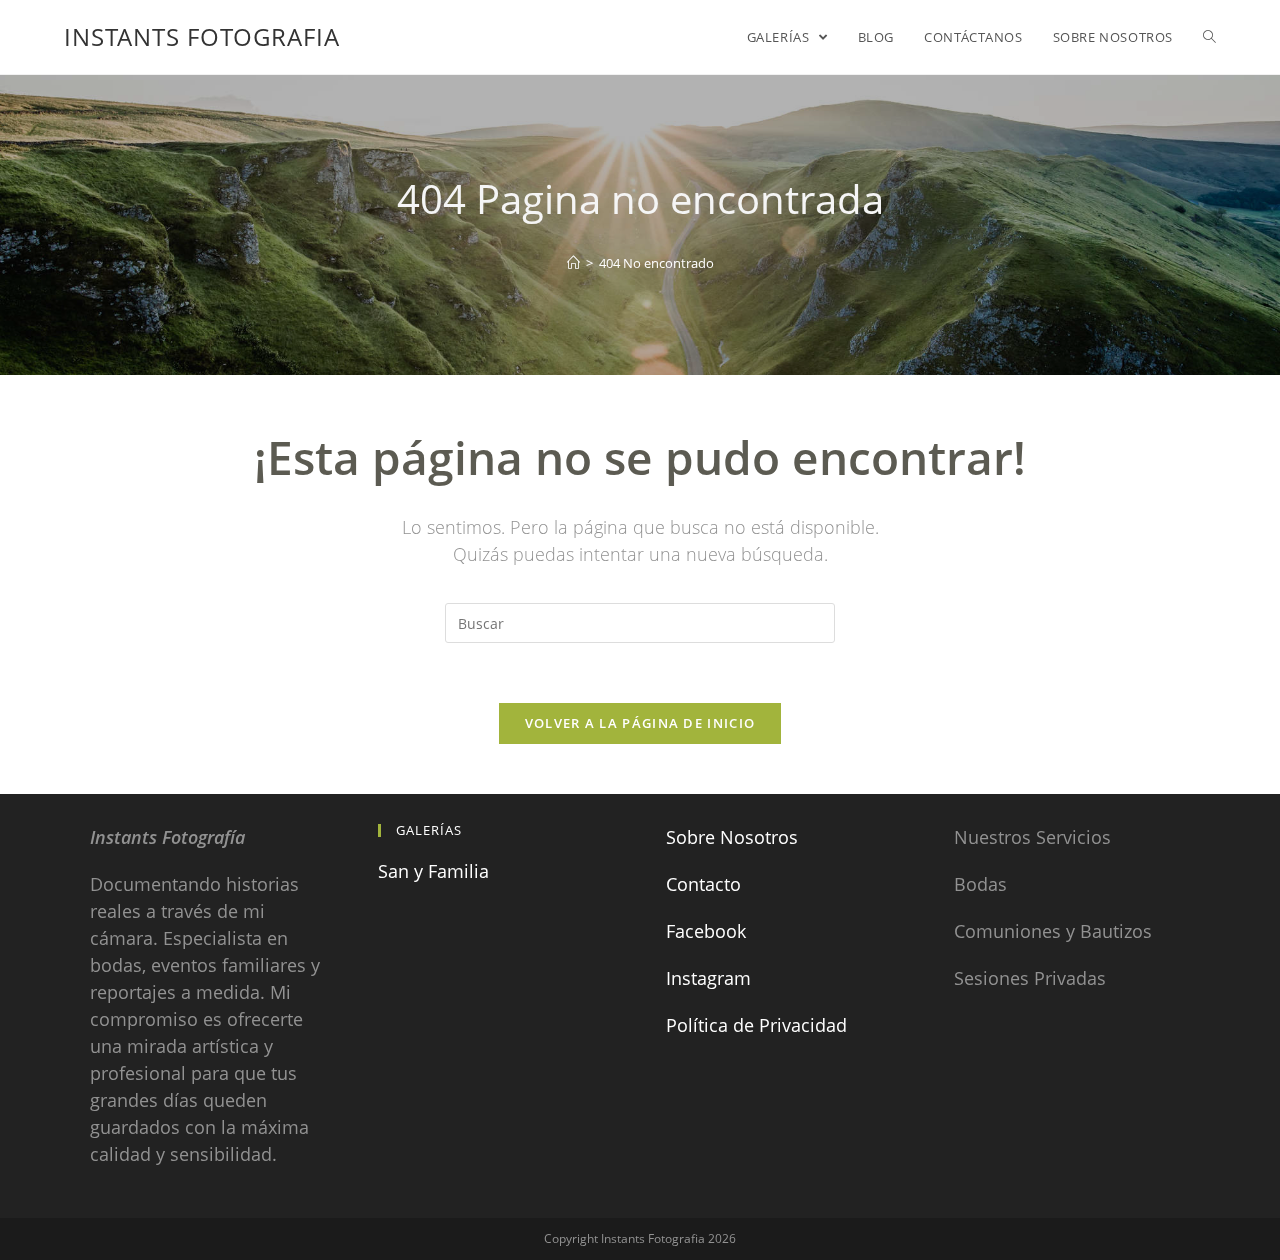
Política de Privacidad (756, 1025)
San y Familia (433, 871)
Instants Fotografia (202, 36)
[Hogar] (573, 263)
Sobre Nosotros (732, 837)
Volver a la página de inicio (640, 723)
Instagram (708, 978)
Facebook (706, 931)
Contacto (703, 884)
